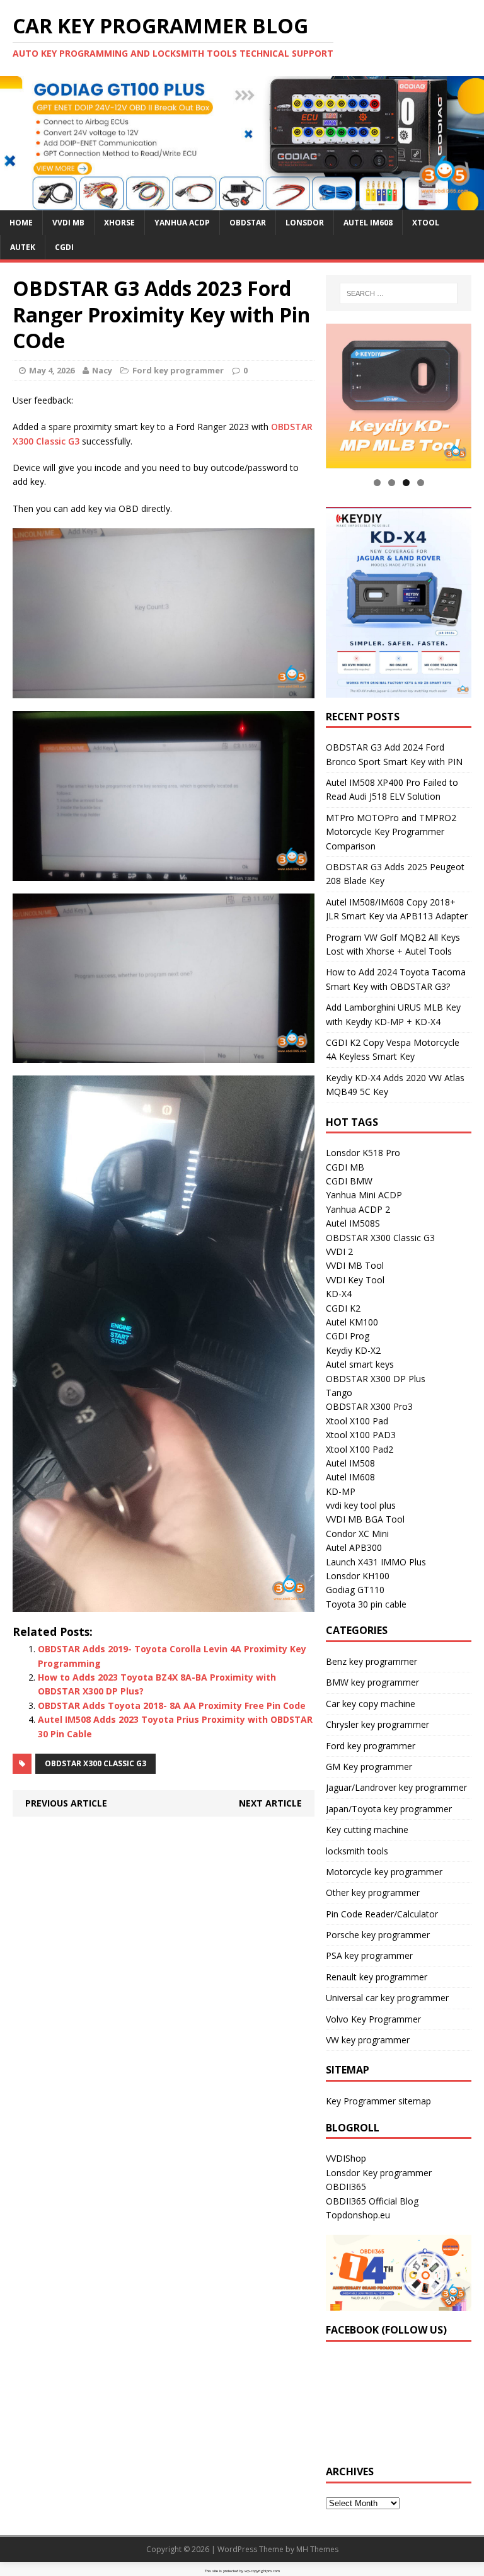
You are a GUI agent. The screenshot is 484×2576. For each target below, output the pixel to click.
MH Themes (317, 2549)
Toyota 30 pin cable (366, 1604)
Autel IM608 (368, 223)
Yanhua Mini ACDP (364, 1195)
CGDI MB (345, 1167)
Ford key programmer (178, 370)
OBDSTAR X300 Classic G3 (95, 1763)
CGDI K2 (343, 1308)
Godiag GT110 (355, 1590)
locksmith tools (357, 1851)
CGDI (64, 247)
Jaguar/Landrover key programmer (396, 1787)
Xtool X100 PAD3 (361, 1435)
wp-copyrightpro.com (262, 2571)
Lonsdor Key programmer (379, 2173)
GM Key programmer (369, 1767)
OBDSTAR (248, 223)
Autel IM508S (353, 1223)
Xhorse (119, 223)
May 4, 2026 (52, 370)
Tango (339, 1393)
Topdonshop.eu (358, 2215)
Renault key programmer (377, 1977)
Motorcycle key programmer (384, 1872)
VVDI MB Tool (355, 1265)
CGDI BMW (349, 1181)
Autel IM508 (350, 1463)
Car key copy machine (371, 1704)
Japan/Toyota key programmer (389, 1809)
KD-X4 (339, 1294)
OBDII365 (346, 2187)
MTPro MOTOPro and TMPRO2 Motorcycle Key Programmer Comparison (391, 832)
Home (21, 223)
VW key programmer (368, 2040)
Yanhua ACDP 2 (358, 1209)
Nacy (102, 370)
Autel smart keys (360, 1364)
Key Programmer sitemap (378, 2101)
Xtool (426, 223)
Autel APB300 (354, 1547)
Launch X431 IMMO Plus (376, 1562)
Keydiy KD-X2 (353, 1350)
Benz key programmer (372, 1661)
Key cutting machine (367, 1830)
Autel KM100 (352, 1322)
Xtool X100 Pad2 (360, 1449)
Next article (270, 1803)
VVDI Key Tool (355, 1280)
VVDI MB (68, 223)
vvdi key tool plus (361, 1505)
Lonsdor (305, 223)
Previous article (66, 1803)
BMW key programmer (372, 1682)
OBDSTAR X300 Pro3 (369, 1406)
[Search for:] (399, 293)
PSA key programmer (369, 1955)
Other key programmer (373, 1892)
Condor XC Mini (357, 1534)
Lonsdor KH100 (358, 1576)
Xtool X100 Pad (357, 1421)
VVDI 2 (339, 1251)
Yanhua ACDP (182, 223)
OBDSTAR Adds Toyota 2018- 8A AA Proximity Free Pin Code (172, 1705)
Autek (23, 247)
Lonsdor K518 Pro (363, 1153)
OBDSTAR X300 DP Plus (376, 1379)
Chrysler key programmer (377, 1724)
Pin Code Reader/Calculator (382, 1914)
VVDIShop (346, 2158)
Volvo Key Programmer (373, 2019)
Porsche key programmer (378, 1935)
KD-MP (341, 1491)
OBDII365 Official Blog (372, 2201)
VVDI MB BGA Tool (365, 1519)
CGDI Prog (348, 1336)
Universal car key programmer (387, 1998)
